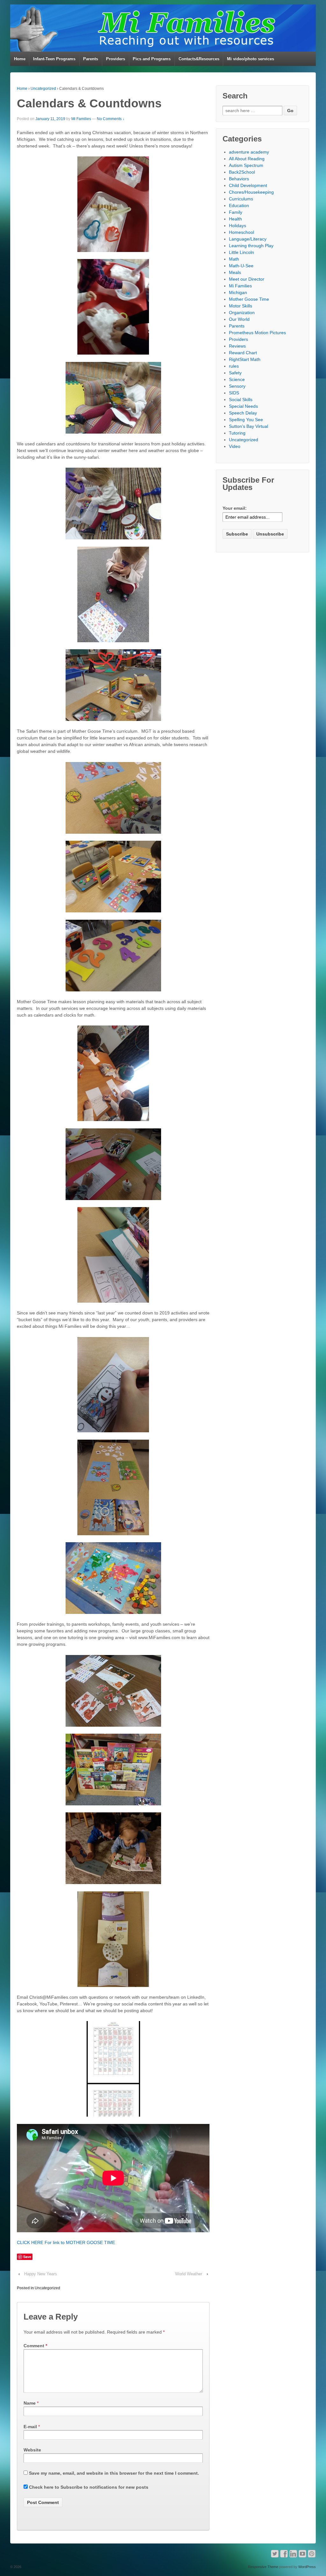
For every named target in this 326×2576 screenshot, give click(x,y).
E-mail (30, 2427)
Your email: (235, 508)
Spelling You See (246, 420)
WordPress (307, 2567)
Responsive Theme (263, 2567)
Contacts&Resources (199, 59)
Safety (235, 373)
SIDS (234, 393)
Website (32, 2450)
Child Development (248, 185)
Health (235, 219)
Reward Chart (243, 353)
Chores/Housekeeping (251, 192)
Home (20, 59)
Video (235, 446)
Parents (91, 59)
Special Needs (243, 406)
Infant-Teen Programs (54, 59)
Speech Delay (243, 413)
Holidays (237, 226)
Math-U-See (241, 266)
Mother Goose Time (249, 299)
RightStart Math (245, 359)
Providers (116, 59)
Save (27, 2257)
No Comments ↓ (111, 119)
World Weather (189, 2274)
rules (234, 366)
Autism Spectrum (246, 165)
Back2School (242, 172)
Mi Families (81, 119)
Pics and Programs (152, 59)
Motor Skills (241, 306)
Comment (35, 2346)
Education (239, 205)
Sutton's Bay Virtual (248, 426)
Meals (235, 272)
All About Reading (247, 159)
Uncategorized (43, 89)
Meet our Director (247, 279)
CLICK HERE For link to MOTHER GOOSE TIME (66, 2242)
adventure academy (249, 152)
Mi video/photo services (251, 59)
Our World (239, 319)
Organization (242, 313)
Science (237, 379)
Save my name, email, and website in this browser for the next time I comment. (114, 2473)
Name (30, 2403)
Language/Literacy (248, 239)
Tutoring (237, 433)
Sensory (237, 386)
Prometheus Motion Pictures (257, 333)
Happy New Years (41, 2274)
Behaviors (239, 179)
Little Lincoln (241, 252)
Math (234, 259)
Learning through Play (251, 246)
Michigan (238, 292)
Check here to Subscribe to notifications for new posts (88, 2487)
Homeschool (241, 232)
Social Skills (241, 399)
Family (236, 212)
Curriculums (241, 199)
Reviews (237, 346)
